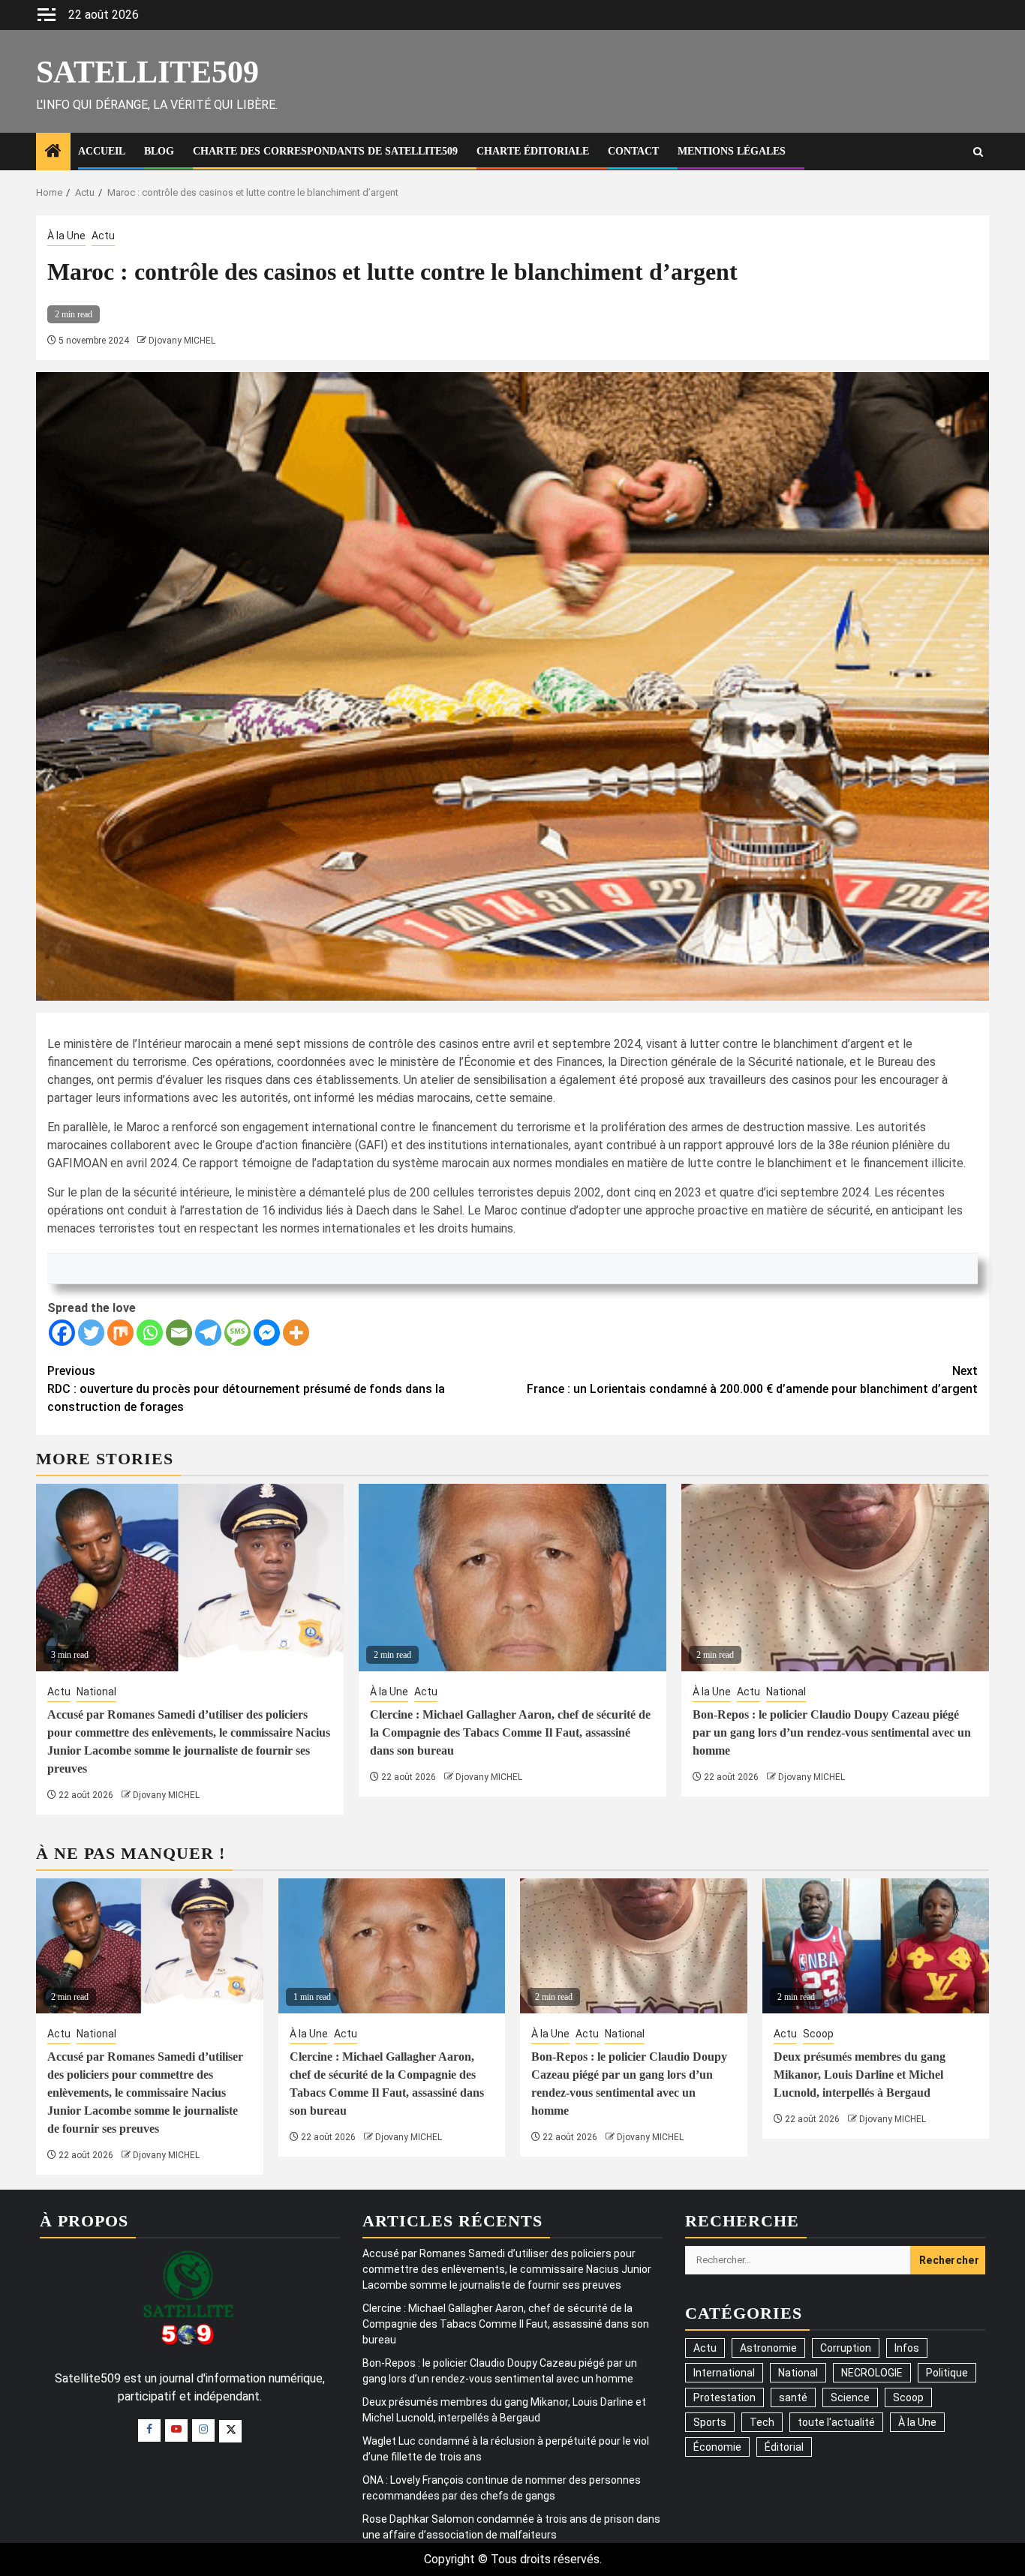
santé (793, 2397)
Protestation (724, 2397)
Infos (907, 2348)
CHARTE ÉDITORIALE (533, 151)
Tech (762, 2422)
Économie (717, 2447)
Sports (710, 2422)
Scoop (818, 2034)
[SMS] (237, 1333)
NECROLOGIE (872, 2373)
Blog (159, 151)
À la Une (66, 236)
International (724, 2373)
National (96, 1692)
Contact (633, 151)
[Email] (179, 1333)
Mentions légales (732, 151)
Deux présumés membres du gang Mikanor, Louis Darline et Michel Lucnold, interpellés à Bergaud (860, 2075)
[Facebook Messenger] (267, 1333)
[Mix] (120, 1333)
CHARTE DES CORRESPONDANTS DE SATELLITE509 (325, 151)
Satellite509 (147, 72)
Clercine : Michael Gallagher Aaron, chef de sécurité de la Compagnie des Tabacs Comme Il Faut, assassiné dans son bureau (510, 1732)
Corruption (846, 2348)
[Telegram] (208, 1333)
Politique (947, 2373)
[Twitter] (91, 1333)
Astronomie (768, 2348)
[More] (296, 1333)
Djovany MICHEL (182, 341)
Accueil (102, 151)
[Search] (978, 152)
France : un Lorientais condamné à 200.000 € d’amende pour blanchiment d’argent (752, 1380)
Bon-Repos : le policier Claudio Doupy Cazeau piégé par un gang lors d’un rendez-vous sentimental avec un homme (832, 1732)
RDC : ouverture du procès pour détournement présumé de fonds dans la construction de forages (246, 1389)
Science (850, 2397)
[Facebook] (62, 1333)
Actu (103, 236)
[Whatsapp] (150, 1333)
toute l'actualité (836, 2422)
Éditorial (784, 2447)
